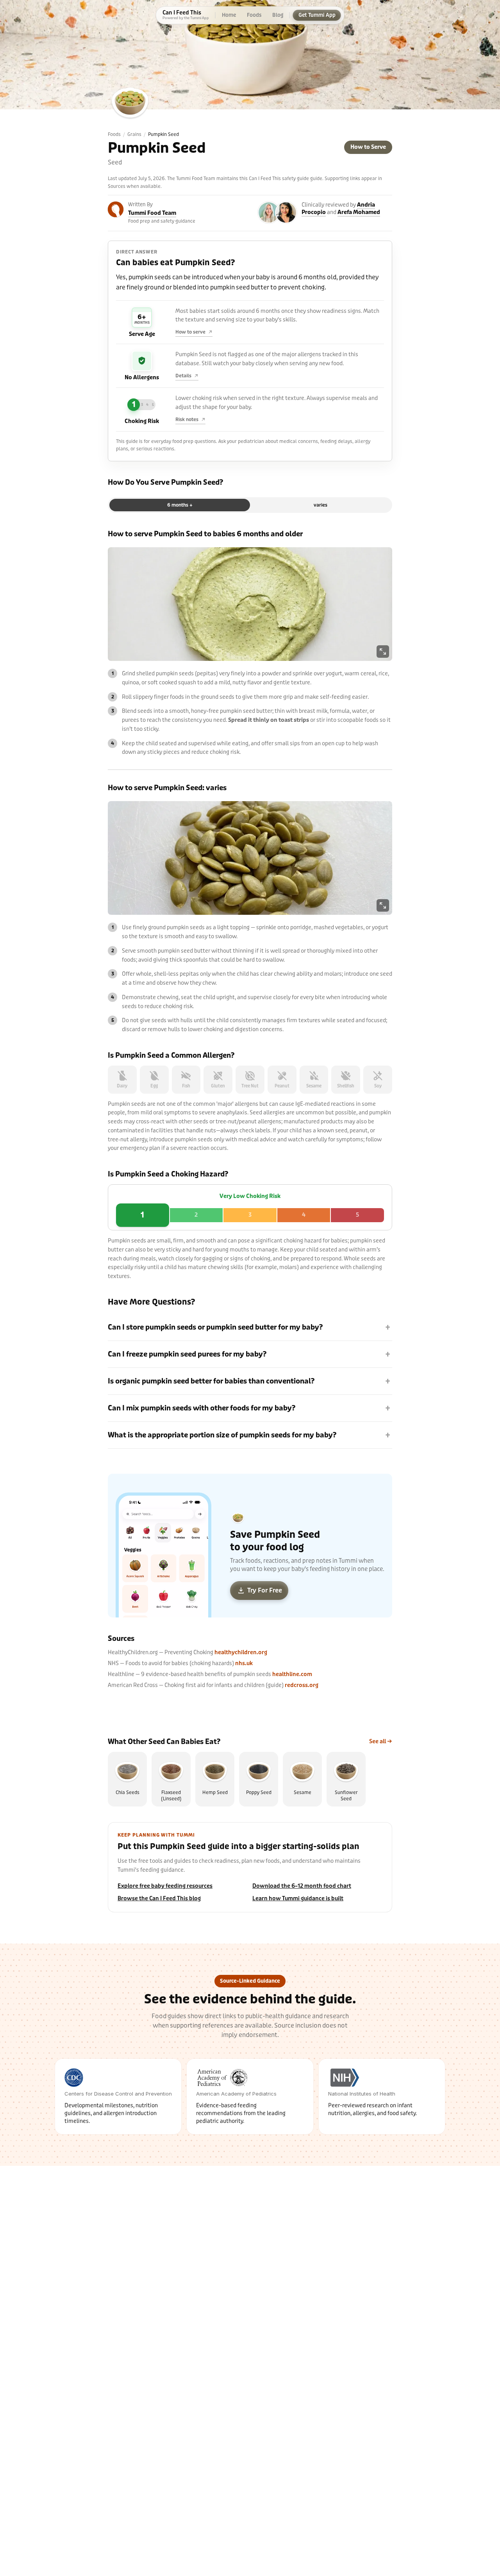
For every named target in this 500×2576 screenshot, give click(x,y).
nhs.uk (244, 1663)
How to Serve (368, 147)
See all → (381, 1741)
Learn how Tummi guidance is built (298, 1899)
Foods (114, 134)
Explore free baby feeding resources (165, 1886)
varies (321, 505)
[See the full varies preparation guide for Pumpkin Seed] (250, 858)
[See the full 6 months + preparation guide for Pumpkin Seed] (250, 604)
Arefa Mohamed (359, 212)
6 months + (180, 505)
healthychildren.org (241, 1652)
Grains (134, 134)
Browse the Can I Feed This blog (159, 1899)
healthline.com (292, 1674)
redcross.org (302, 1685)
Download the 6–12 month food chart (302, 1886)
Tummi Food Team (152, 213)
